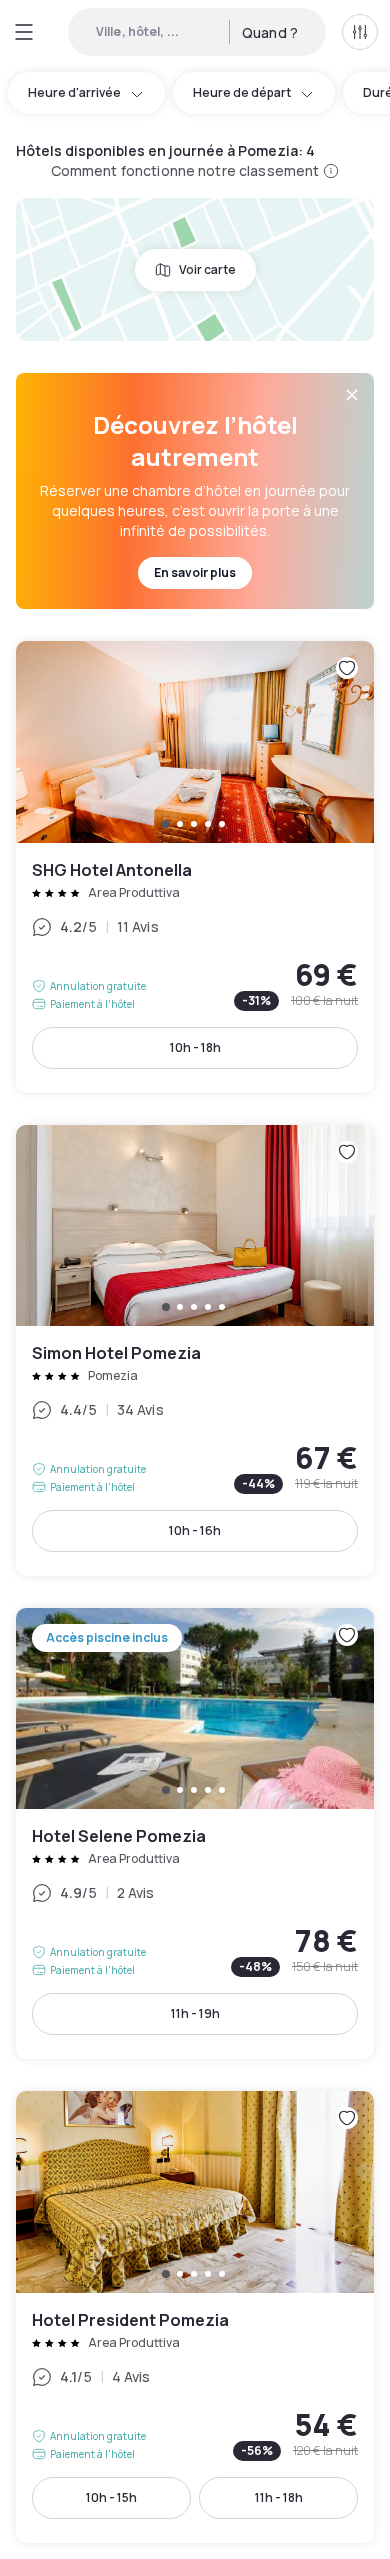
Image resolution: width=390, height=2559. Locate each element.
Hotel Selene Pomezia (195, 1833)
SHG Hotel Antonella (195, 866)
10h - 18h (195, 1047)
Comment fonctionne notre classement (185, 170)
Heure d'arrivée (74, 92)
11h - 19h (195, 2013)
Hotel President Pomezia (195, 2316)
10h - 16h (195, 1530)
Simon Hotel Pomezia (195, 1350)
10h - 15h (111, 2497)
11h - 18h (279, 2497)
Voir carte (207, 269)
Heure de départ (242, 92)
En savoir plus (195, 572)
